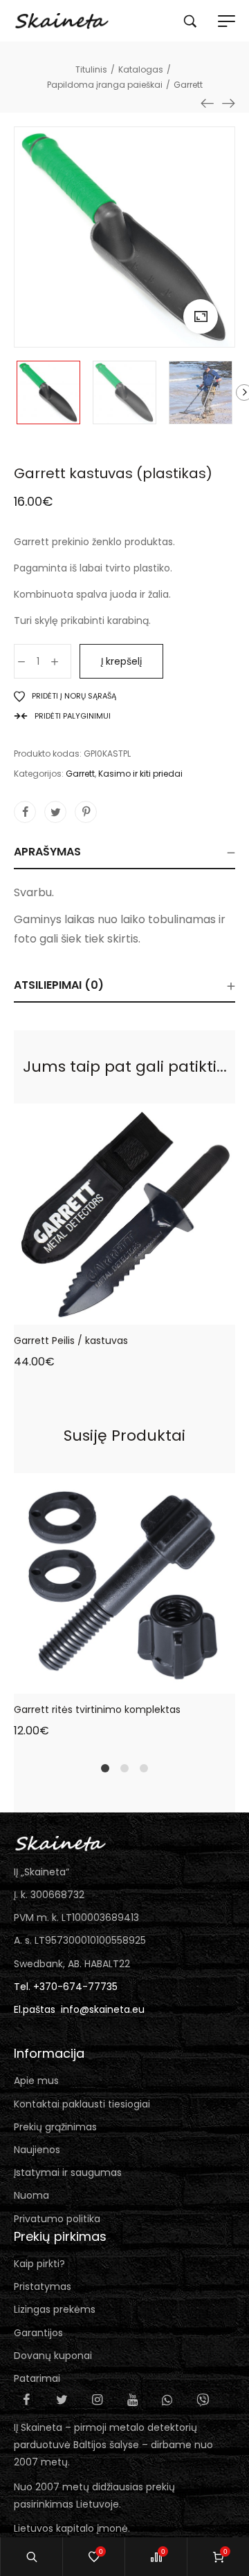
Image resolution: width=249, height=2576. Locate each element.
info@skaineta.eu (103, 2009)
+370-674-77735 (75, 1987)
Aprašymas (47, 852)
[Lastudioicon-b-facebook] (26, 2400)
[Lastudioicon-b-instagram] (97, 2400)
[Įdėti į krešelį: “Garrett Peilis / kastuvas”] (95, 1314)
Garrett (80, 774)
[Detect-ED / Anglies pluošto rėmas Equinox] (207, 103)
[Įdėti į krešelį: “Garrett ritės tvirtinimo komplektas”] (95, 1683)
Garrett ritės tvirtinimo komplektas (97, 1710)
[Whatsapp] (167, 2400)
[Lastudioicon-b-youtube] (132, 2400)
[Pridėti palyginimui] (154, 1314)
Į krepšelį (121, 661)
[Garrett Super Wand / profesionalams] (228, 103)
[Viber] (203, 2400)
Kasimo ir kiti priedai (140, 774)
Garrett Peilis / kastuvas (71, 1341)
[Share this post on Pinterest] (86, 812)
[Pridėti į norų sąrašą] (124, 1314)
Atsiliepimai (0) (59, 985)
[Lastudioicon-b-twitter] (62, 2400)
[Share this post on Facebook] (25, 812)
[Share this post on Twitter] (55, 812)
